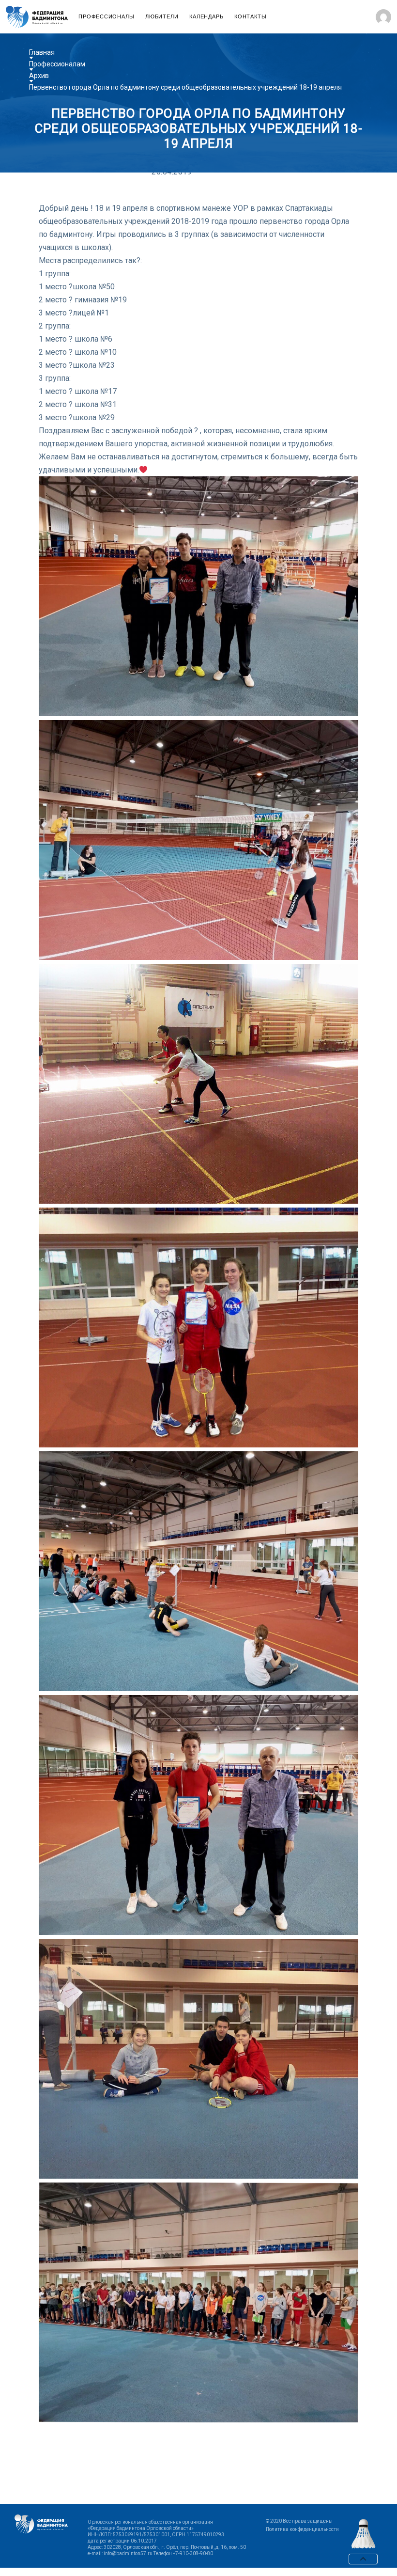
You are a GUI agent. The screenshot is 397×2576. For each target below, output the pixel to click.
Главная (42, 52)
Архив (39, 76)
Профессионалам (57, 64)
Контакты (251, 17)
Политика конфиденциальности (302, 2529)
